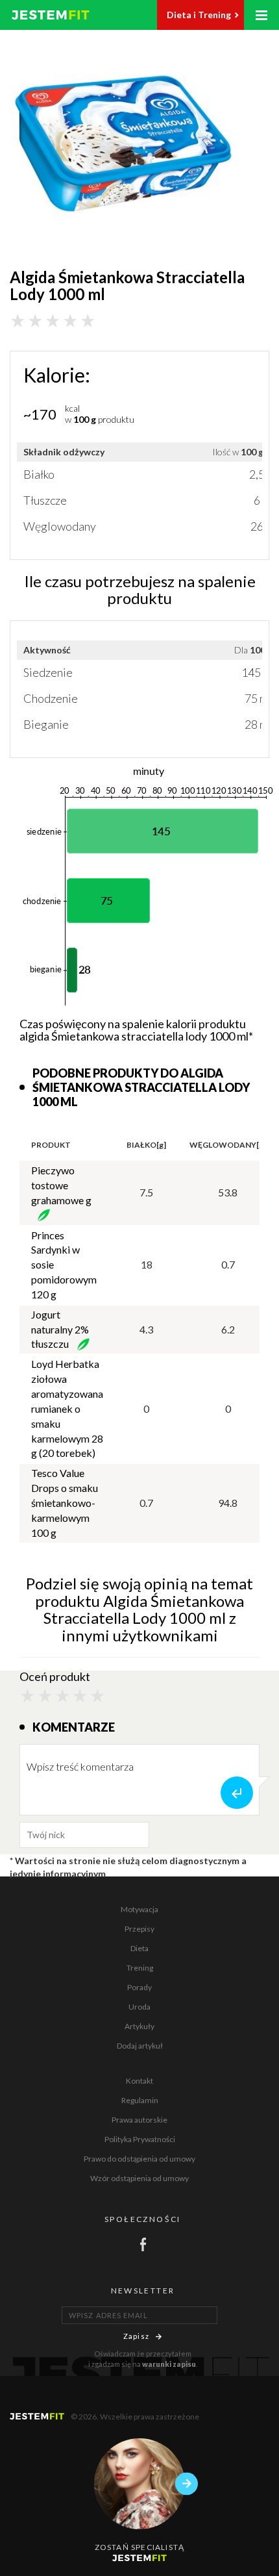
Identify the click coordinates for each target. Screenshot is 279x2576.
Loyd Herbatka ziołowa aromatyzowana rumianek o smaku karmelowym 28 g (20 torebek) (67, 1408)
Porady (139, 1987)
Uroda (139, 2007)
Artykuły (139, 2026)
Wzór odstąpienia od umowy (139, 2178)
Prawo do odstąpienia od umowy (139, 2159)
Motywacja (139, 1909)
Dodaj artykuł (140, 2046)
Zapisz (136, 2336)
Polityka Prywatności (140, 2139)
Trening (140, 1968)
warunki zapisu (169, 2364)
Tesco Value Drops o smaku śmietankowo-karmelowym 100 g (65, 1502)
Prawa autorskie (139, 2120)
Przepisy (139, 1929)
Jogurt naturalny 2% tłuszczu (60, 1329)
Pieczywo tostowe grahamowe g (61, 1185)
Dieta (139, 1948)
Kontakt (139, 2081)
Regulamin (140, 2100)
